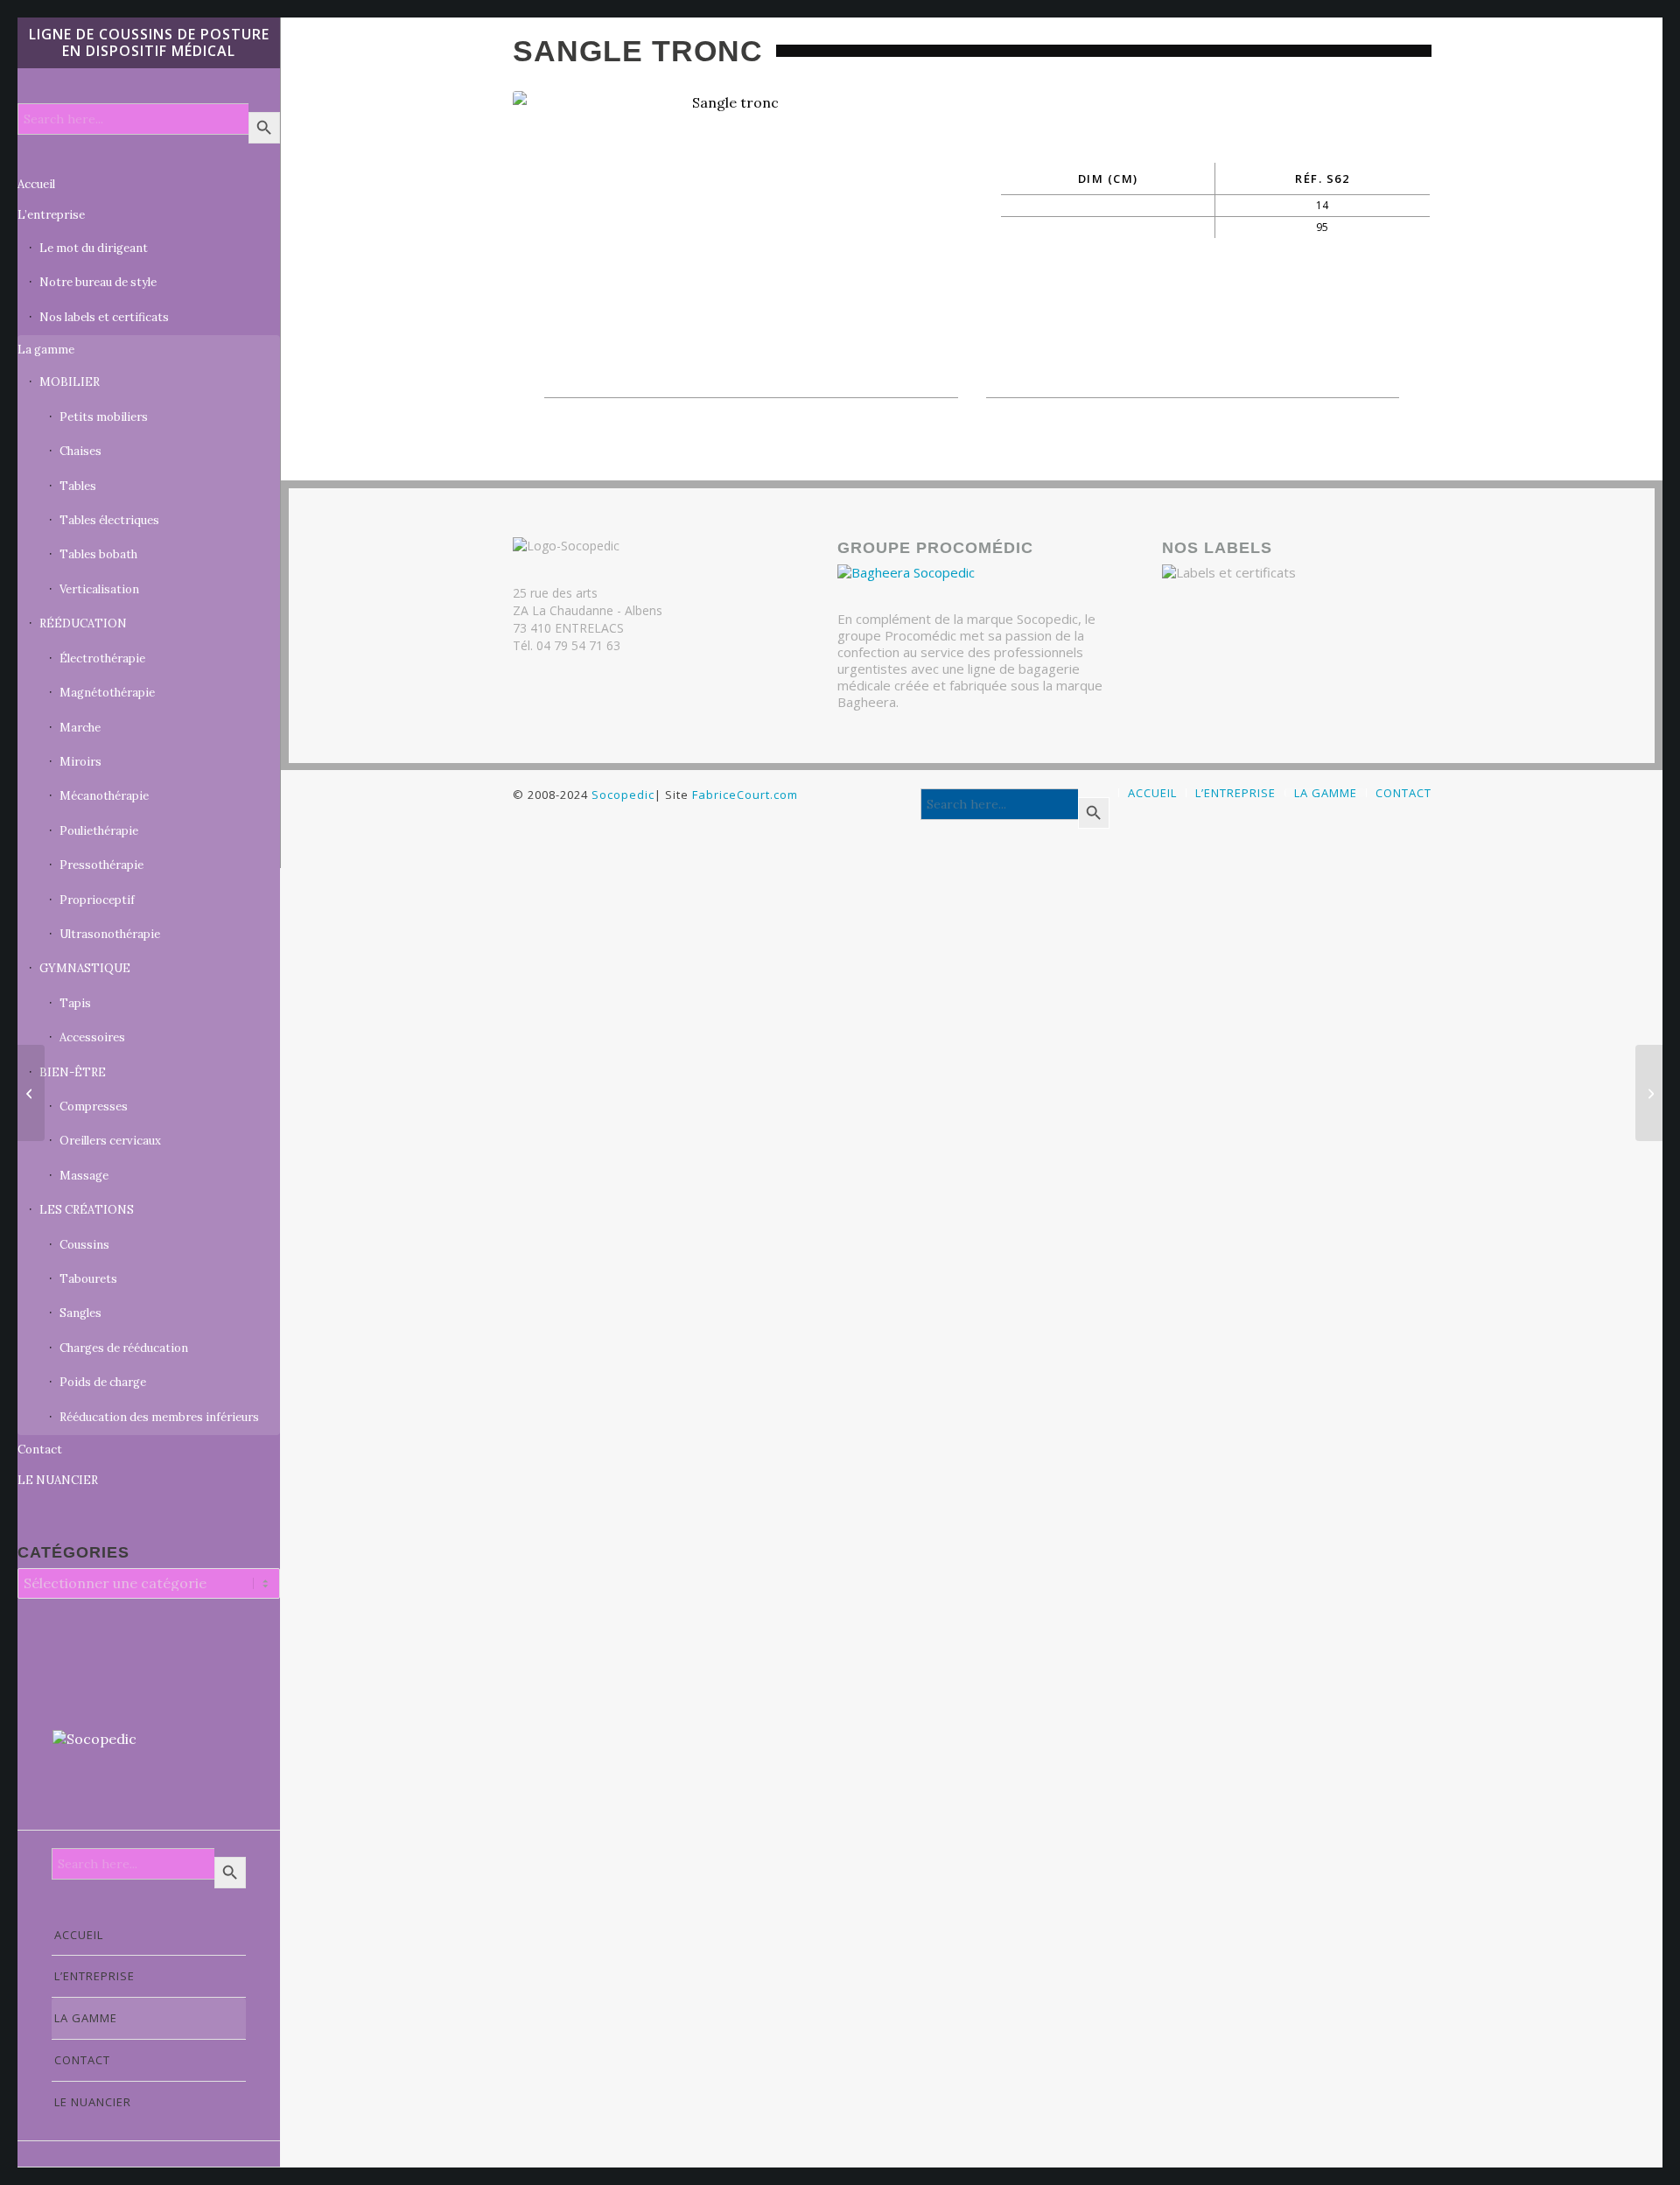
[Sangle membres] (31, 1093)
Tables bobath (98, 554)
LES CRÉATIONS (87, 1210)
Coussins (84, 1245)
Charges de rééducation (124, 1348)
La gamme (46, 350)
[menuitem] (149, 1936)
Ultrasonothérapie (110, 934)
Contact (40, 1450)
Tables (78, 486)
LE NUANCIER (58, 1480)
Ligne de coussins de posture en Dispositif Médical (149, 42)
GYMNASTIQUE (85, 968)
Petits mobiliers (104, 417)
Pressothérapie (101, 865)
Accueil (36, 184)
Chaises (80, 451)
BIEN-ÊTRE (73, 1072)
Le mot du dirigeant (94, 248)
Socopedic (623, 795)
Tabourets (88, 1279)
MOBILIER (70, 382)
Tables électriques (109, 520)
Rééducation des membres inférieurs (159, 1417)
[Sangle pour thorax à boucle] (1649, 1093)
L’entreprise (51, 215)
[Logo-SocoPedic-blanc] (149, 1762)
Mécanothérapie (104, 796)
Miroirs (80, 762)
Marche (80, 728)
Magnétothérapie (107, 693)
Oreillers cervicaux (110, 1141)
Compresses (94, 1107)
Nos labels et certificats (104, 317)
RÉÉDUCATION (83, 623)
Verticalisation (99, 589)
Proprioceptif (97, 900)
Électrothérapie (102, 658)
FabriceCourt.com (743, 795)
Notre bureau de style (98, 282)
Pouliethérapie (99, 831)
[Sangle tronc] (729, 225)
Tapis (75, 1003)
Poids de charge (103, 1382)
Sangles (80, 1313)
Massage (84, 1176)
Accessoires (92, 1037)
